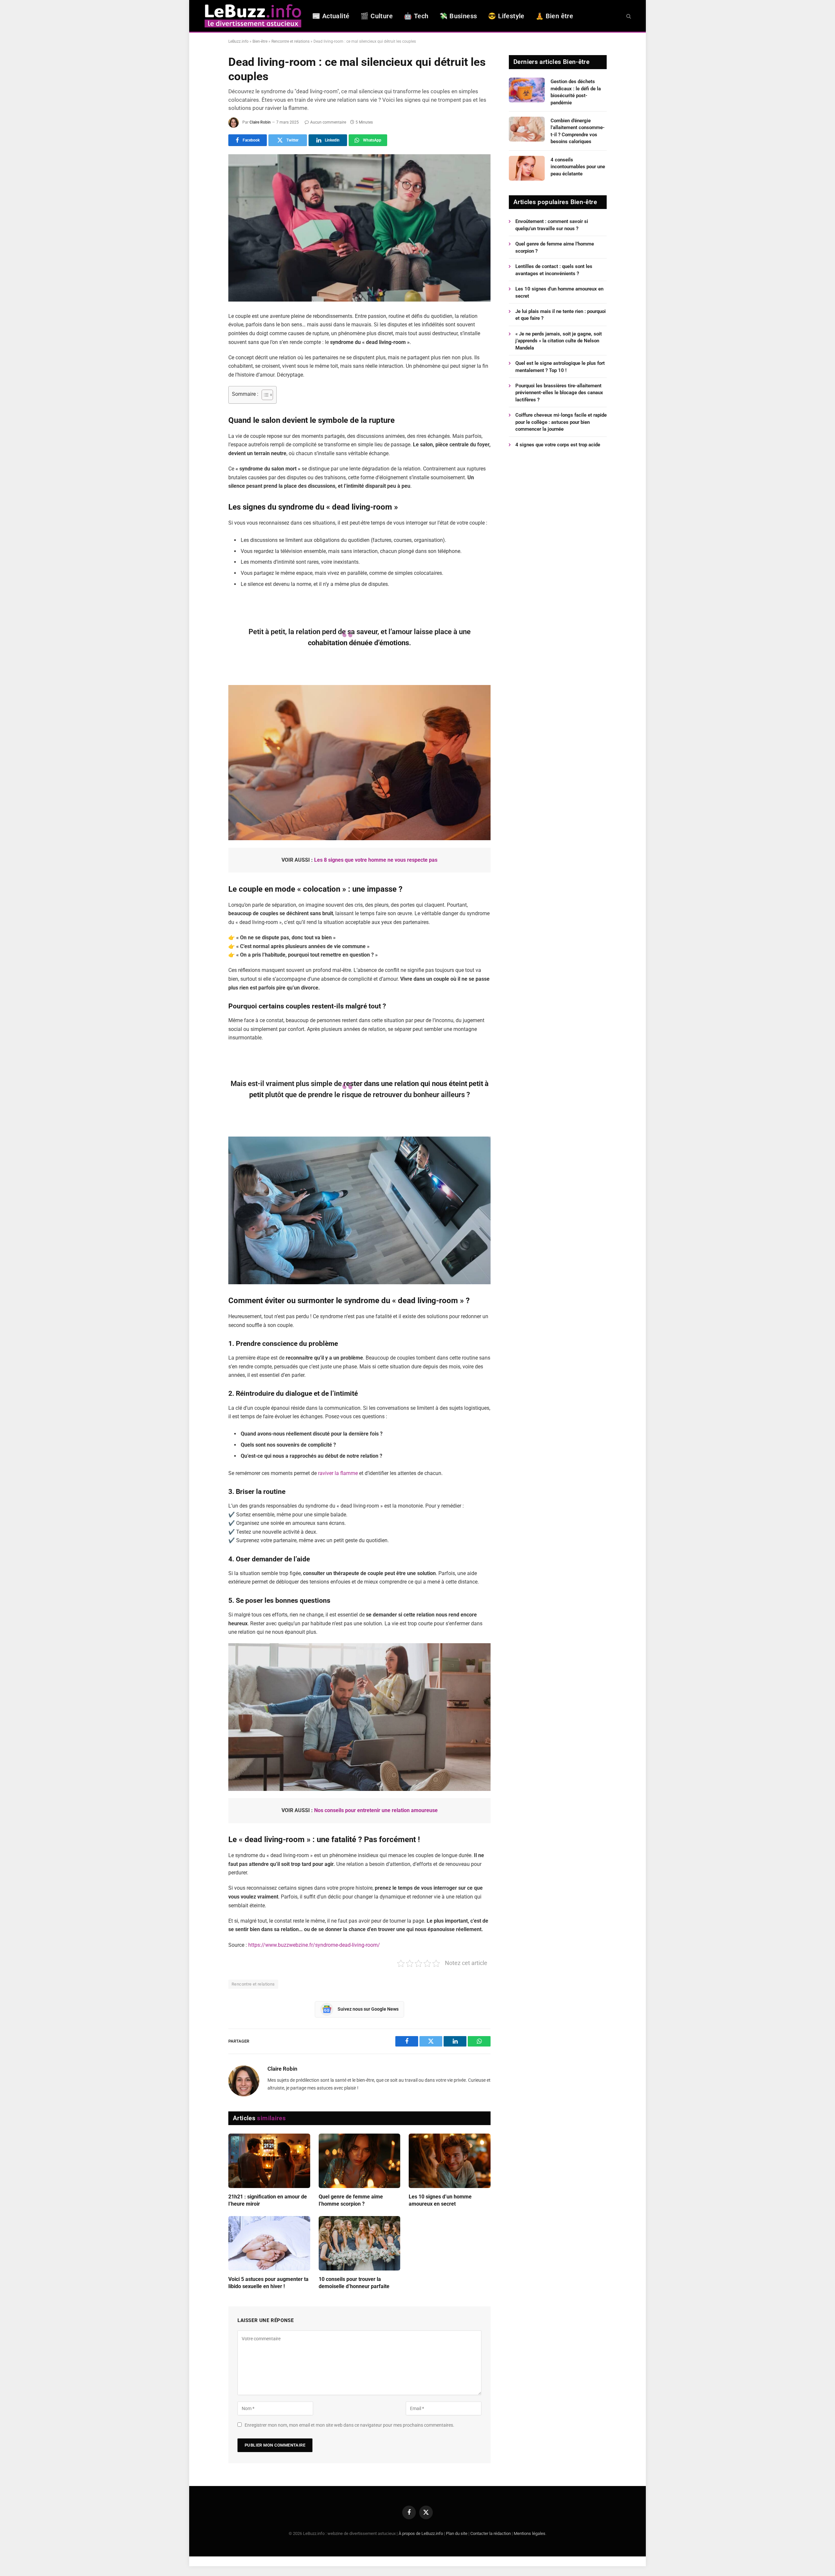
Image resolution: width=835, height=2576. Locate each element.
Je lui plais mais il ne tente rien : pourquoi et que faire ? (561, 315)
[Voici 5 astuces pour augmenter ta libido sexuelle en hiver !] (269, 2243)
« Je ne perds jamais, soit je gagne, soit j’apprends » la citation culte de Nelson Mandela (559, 341)
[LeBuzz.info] (253, 16)
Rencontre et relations (290, 41)
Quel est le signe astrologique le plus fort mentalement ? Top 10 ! (560, 367)
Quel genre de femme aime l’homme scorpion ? (351, 2200)
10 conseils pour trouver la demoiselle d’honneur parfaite (354, 2283)
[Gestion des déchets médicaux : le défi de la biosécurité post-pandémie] (527, 90)
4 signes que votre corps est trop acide (558, 445)
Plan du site (457, 2533)
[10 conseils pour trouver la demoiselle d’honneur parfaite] (360, 2243)
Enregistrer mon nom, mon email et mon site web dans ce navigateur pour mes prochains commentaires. (349, 2425)
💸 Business (458, 16)
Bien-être (260, 41)
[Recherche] (628, 16)
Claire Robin (260, 122)
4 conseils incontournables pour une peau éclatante (578, 167)
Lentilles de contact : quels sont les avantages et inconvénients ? (554, 270)
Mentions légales (530, 2533)
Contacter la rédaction (491, 2533)
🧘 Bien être (554, 16)
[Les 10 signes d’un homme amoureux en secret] (450, 2161)
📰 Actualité (331, 16)
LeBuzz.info (238, 41)
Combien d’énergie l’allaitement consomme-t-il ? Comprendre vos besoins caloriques (578, 131)
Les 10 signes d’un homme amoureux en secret (440, 2200)
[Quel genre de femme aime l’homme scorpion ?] (360, 2161)
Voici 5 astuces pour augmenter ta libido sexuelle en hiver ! (268, 2283)
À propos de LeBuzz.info (421, 2533)
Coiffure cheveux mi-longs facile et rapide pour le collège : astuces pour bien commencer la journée (561, 422)
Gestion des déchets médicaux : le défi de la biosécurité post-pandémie (576, 92)
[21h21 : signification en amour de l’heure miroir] (269, 2161)
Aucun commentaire (328, 122)
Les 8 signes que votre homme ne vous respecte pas (376, 860)
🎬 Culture (377, 16)
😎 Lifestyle (506, 16)
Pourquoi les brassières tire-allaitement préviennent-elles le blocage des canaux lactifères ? (559, 393)
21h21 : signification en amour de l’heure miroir (268, 2200)
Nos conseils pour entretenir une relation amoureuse (376, 1810)
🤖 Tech (416, 16)
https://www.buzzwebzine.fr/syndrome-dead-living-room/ (314, 1945)
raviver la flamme (338, 1473)
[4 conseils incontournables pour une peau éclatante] (527, 168)
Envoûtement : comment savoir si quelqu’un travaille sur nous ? (552, 225)
